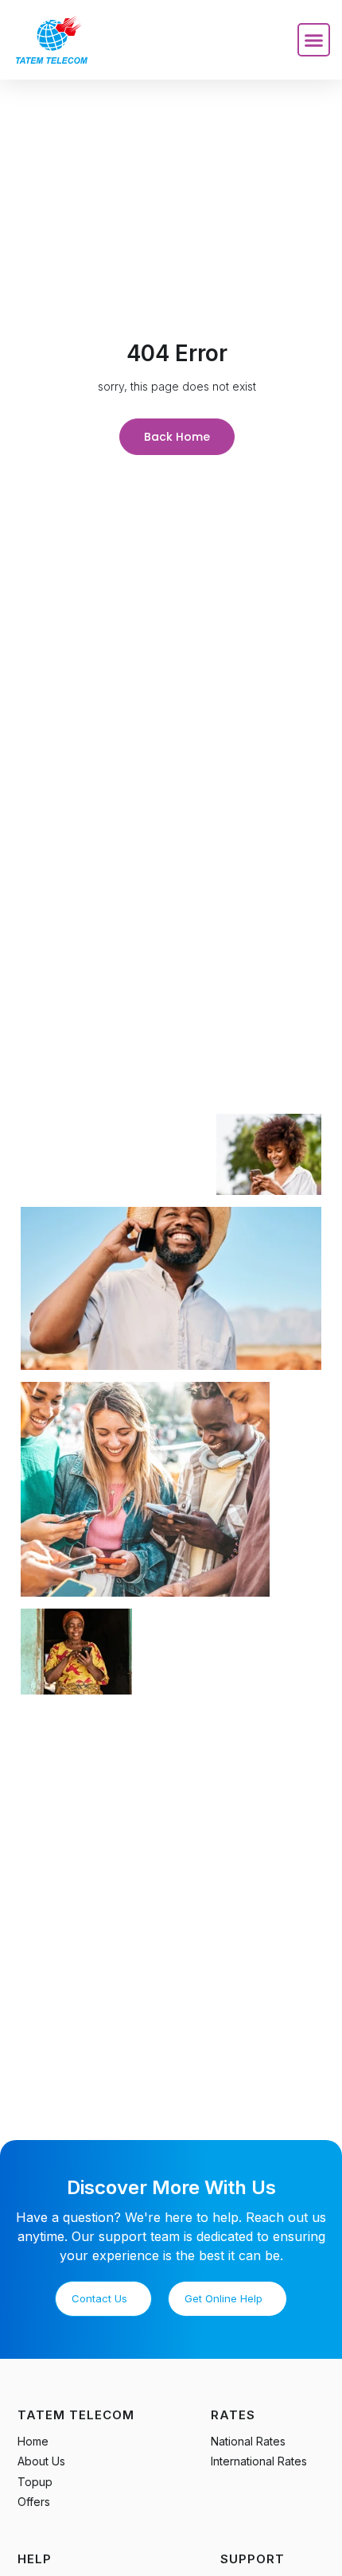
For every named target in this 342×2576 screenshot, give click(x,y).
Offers (34, 2502)
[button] (314, 40)
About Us (41, 2461)
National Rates (248, 2441)
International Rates (259, 2461)
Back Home (177, 437)
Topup (35, 2482)
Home (33, 2441)
